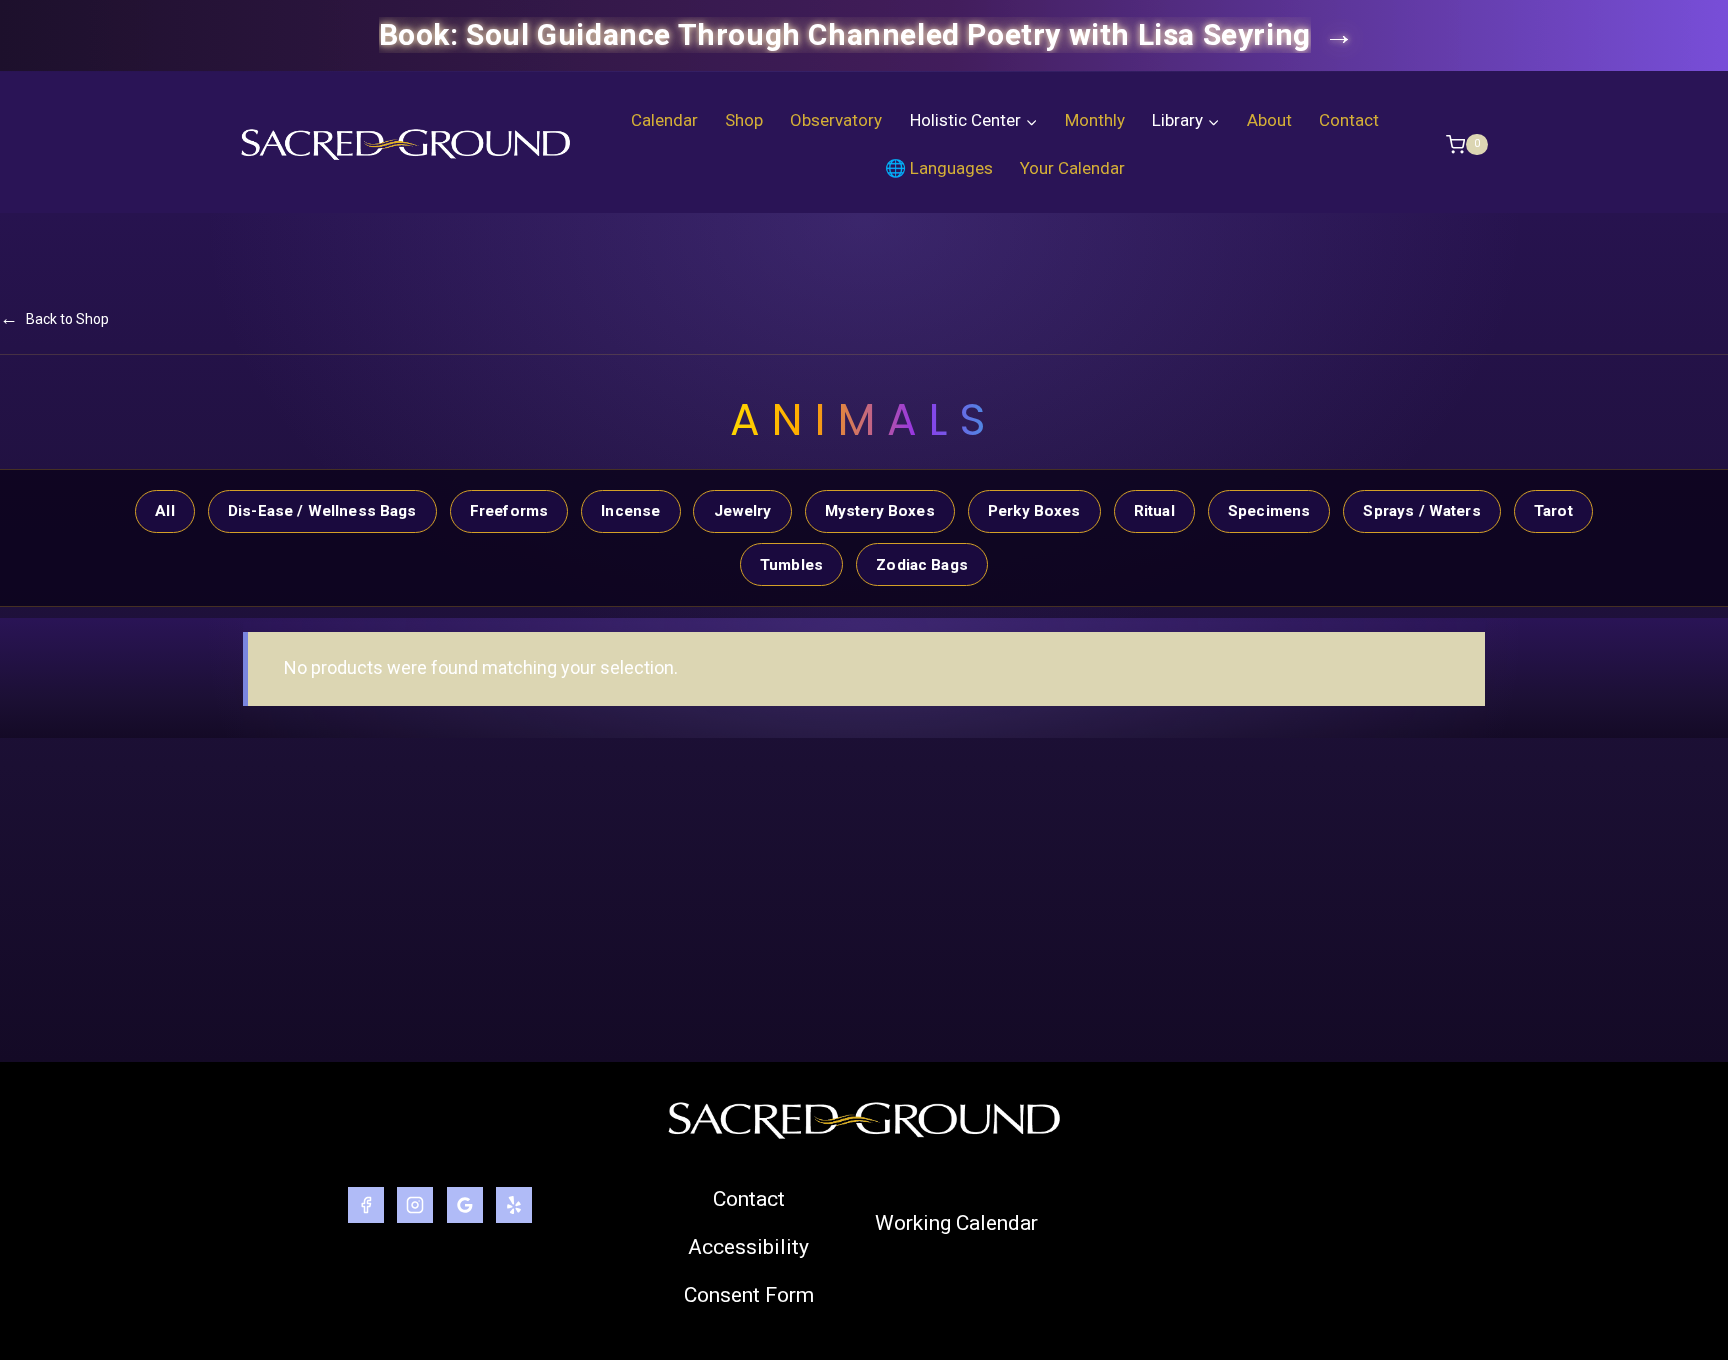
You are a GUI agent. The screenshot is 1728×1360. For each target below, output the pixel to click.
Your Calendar (1072, 168)
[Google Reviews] (465, 1205)
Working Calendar (956, 1223)
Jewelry (743, 511)
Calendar (664, 120)
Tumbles (791, 565)
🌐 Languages (939, 168)
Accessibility (748, 1247)
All (164, 511)
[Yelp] (514, 1205)
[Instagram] (415, 1205)
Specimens (1269, 511)
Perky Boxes (1034, 511)
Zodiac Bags (922, 565)
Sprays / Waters (1421, 511)
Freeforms (509, 511)
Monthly (1095, 120)
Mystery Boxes (880, 511)
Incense (630, 511)
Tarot (1553, 511)
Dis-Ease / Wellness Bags (322, 511)
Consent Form (749, 1295)
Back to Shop (54, 317)
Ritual (1154, 511)
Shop (744, 120)
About (1269, 120)
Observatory (836, 120)
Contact (1349, 120)
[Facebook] (366, 1205)
